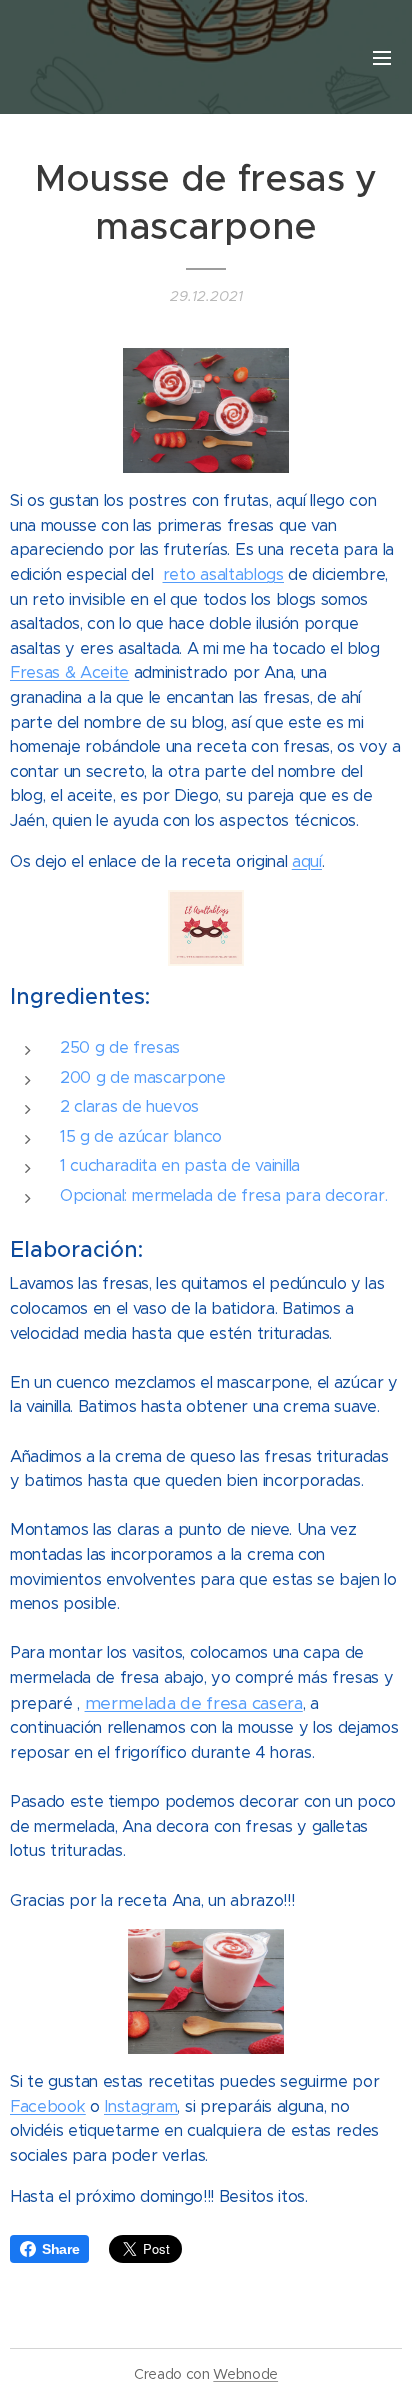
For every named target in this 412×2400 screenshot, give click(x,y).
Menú (382, 57)
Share (60, 2249)
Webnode (245, 2374)
